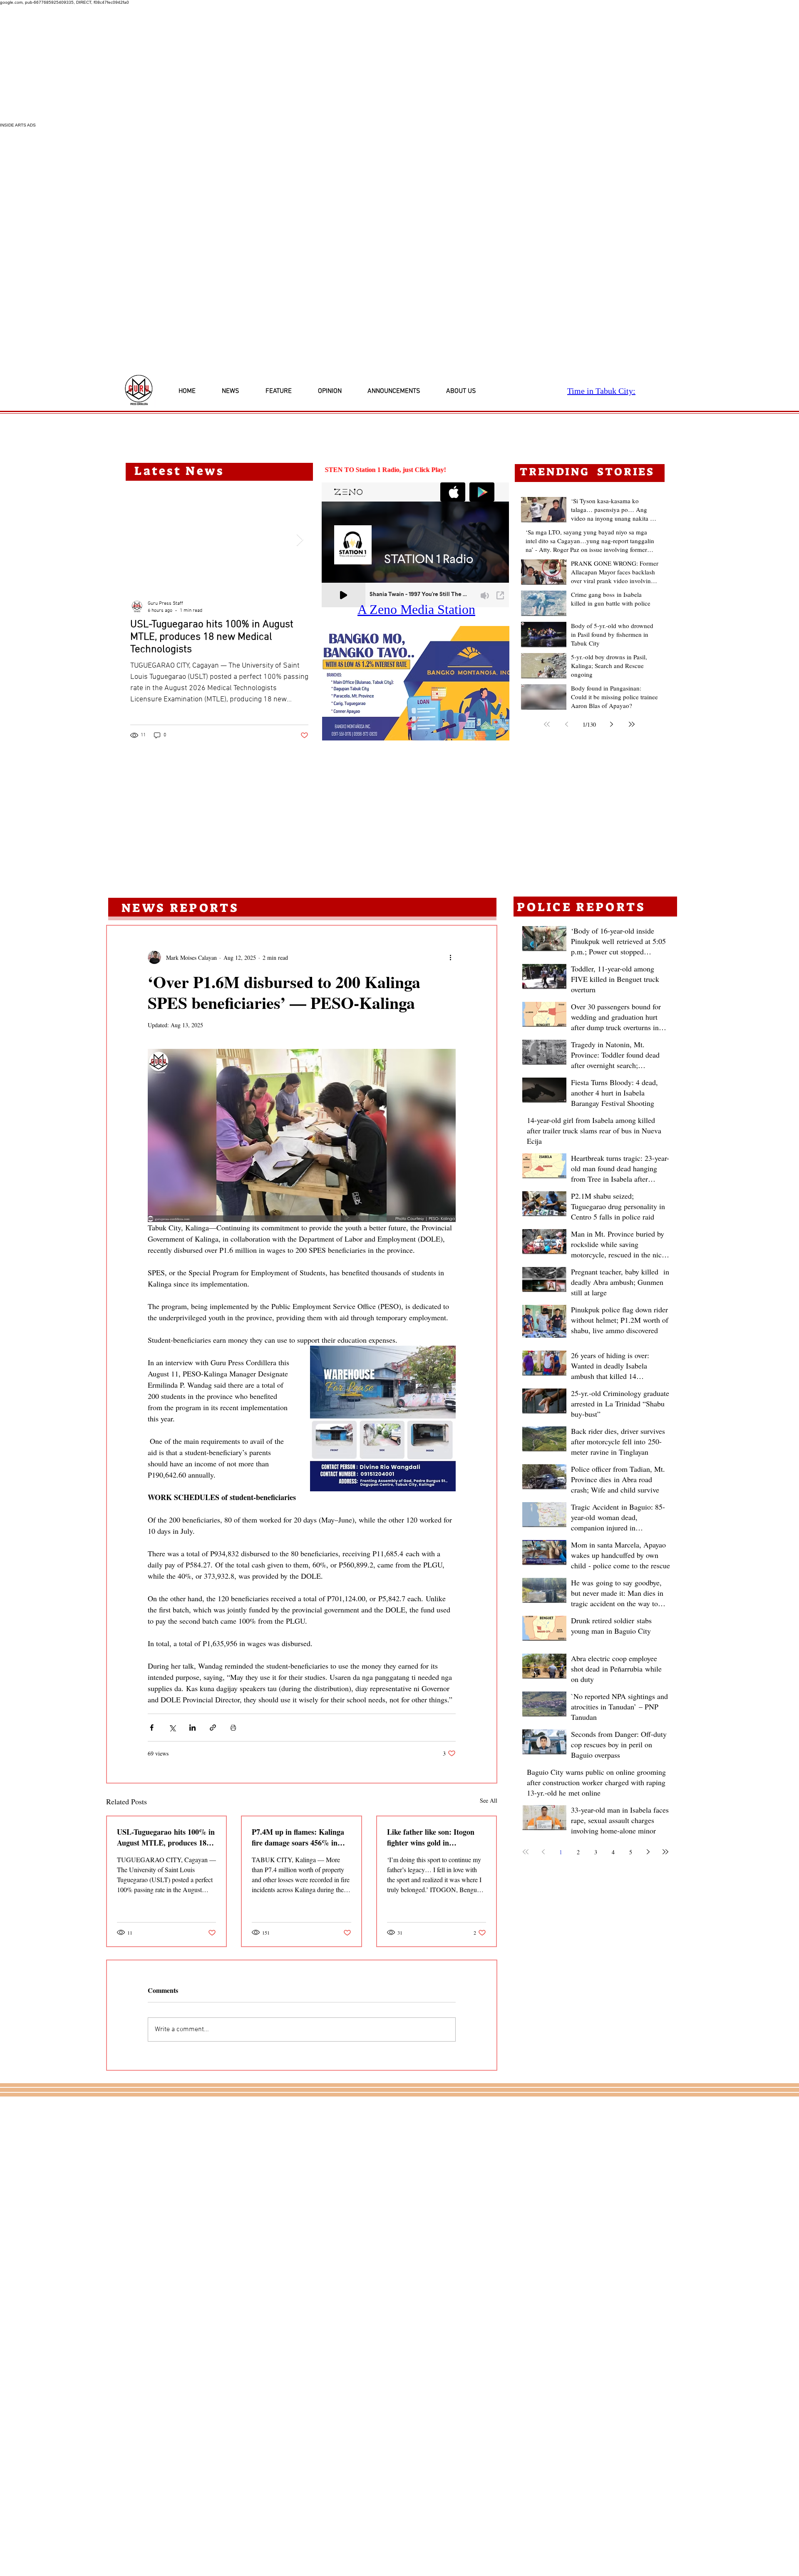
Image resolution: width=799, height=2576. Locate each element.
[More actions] (451, 957)
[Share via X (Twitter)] (172, 1728)
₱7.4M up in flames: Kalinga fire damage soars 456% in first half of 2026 (298, 1837)
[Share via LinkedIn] (192, 1728)
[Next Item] (300, 540)
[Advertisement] (250, 64)
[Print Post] (233, 1728)
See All (489, 1800)
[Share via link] (213, 1728)
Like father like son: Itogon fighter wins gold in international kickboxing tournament (431, 1837)
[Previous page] (567, 724)
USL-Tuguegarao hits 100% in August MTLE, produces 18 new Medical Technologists (166, 1837)
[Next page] (612, 724)
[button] (391, 683)
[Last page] (632, 724)
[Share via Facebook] (152, 1728)
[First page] (547, 724)
